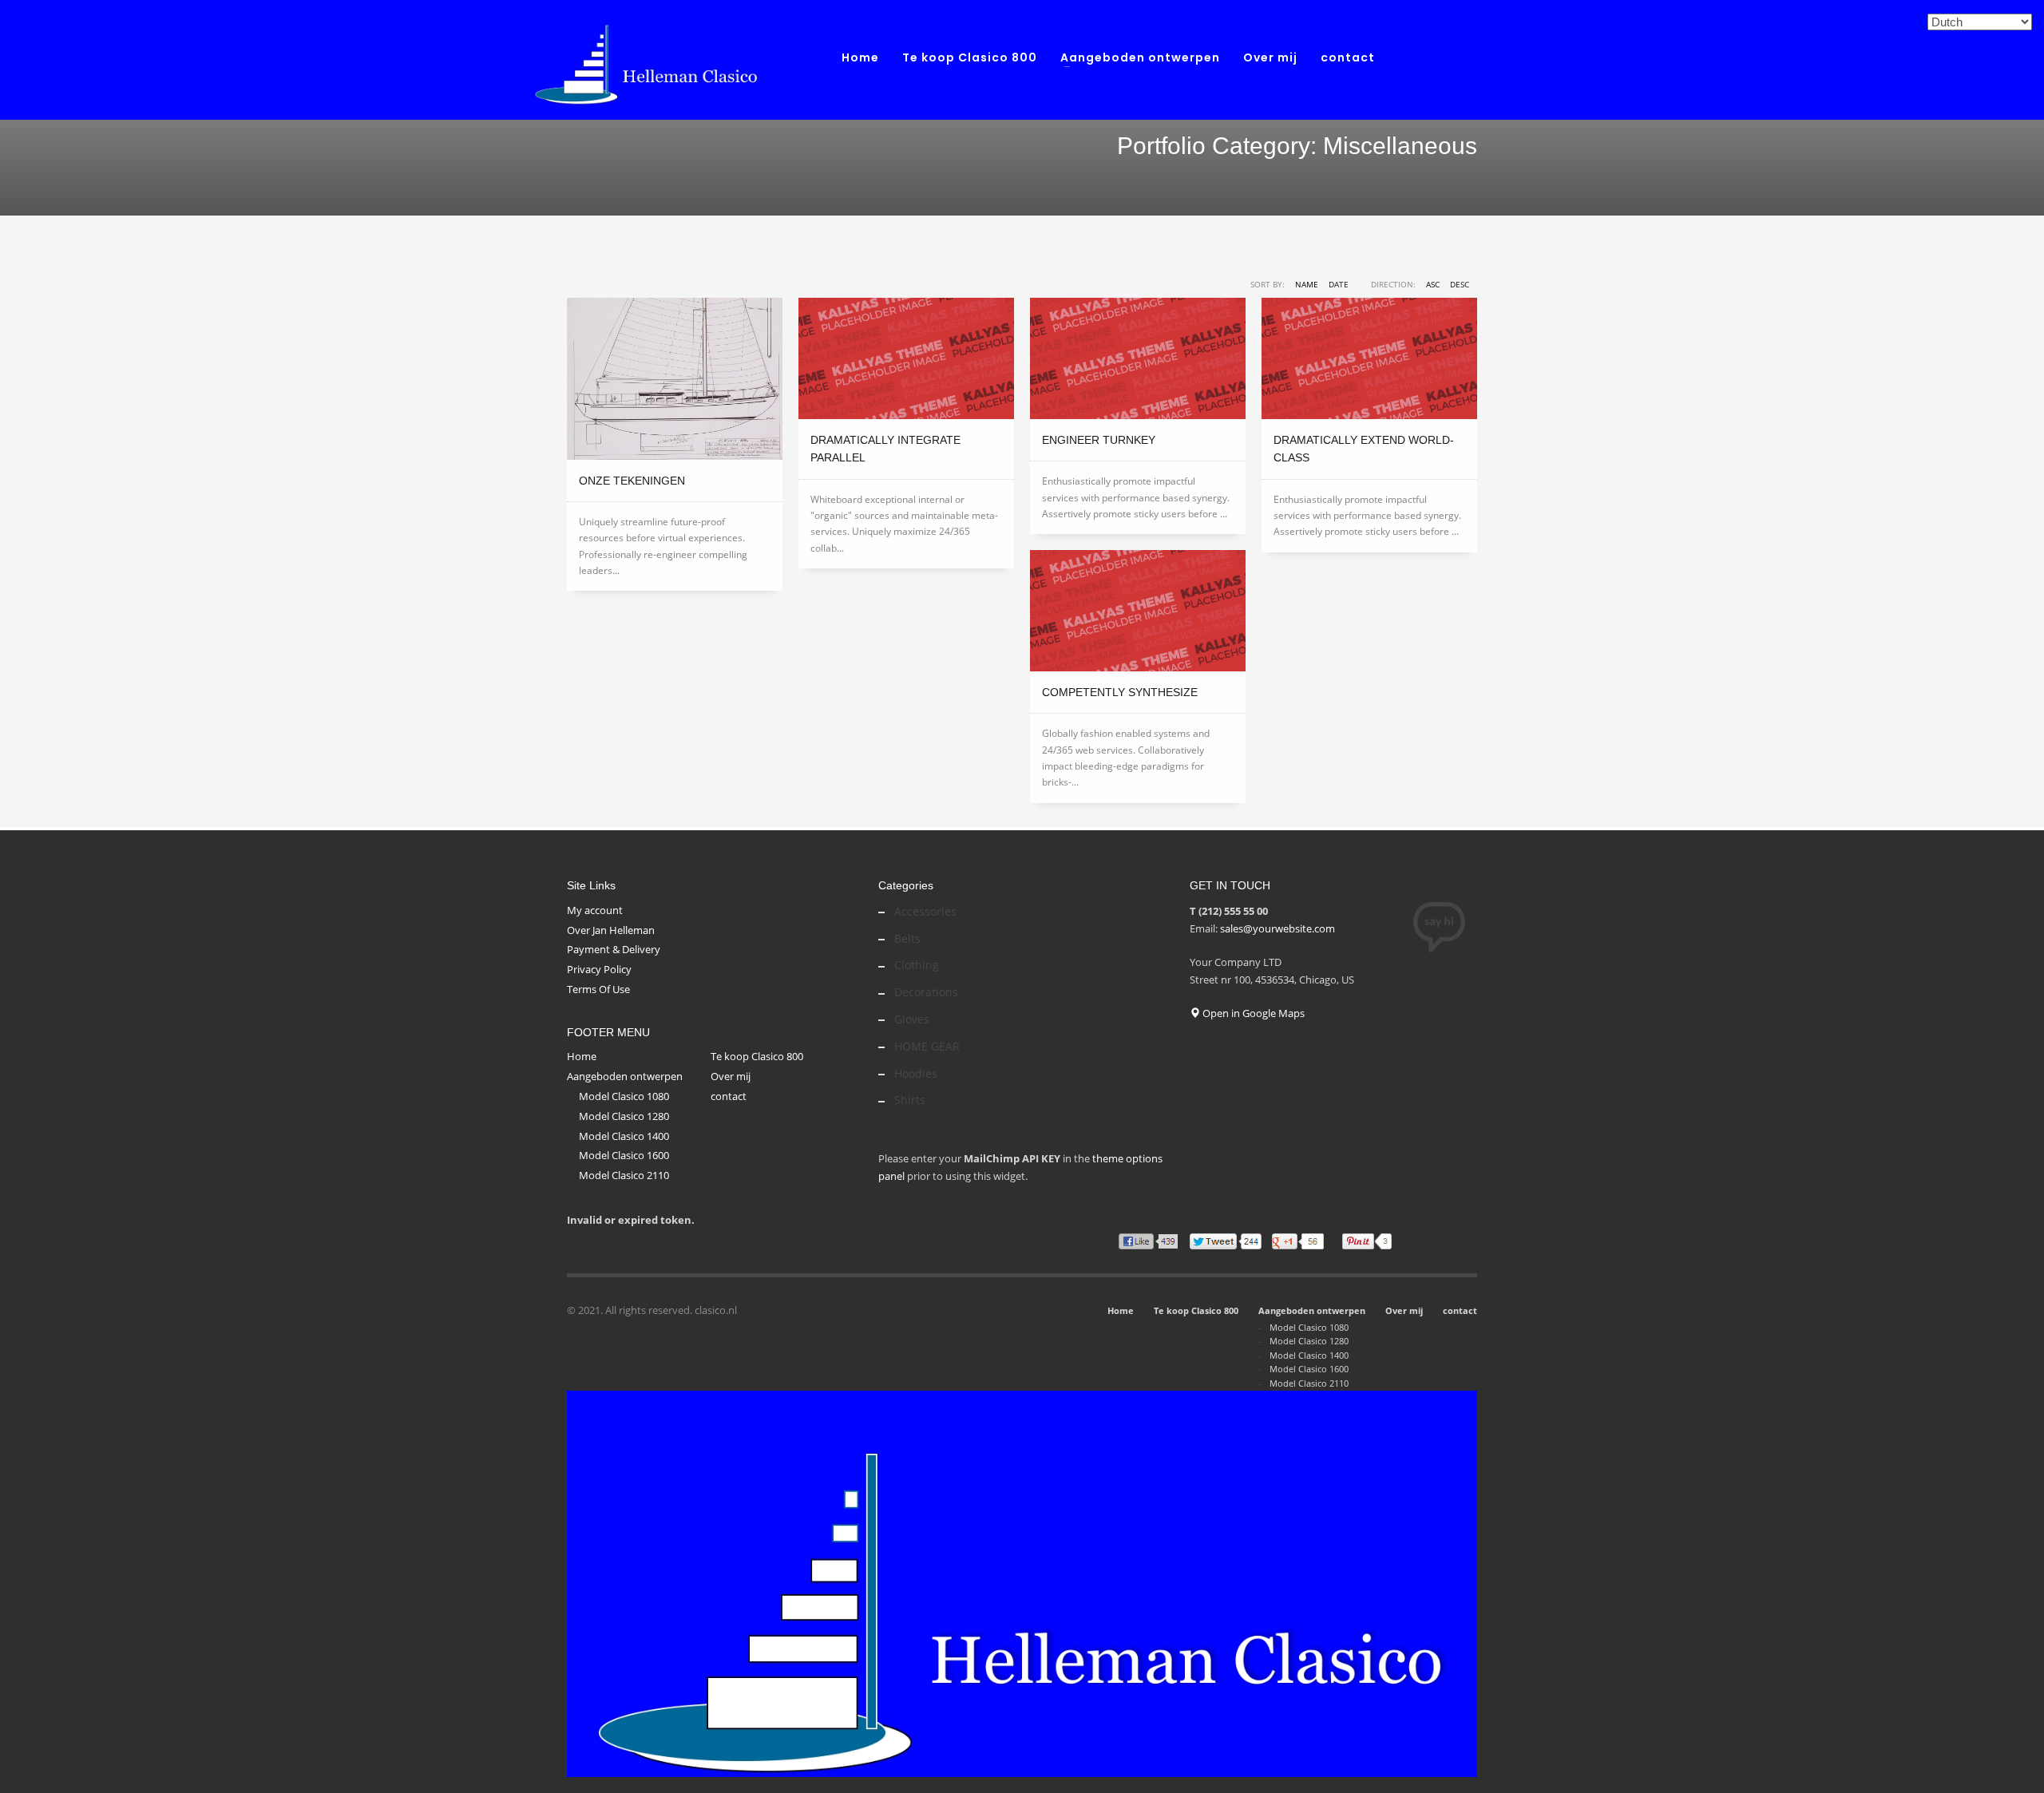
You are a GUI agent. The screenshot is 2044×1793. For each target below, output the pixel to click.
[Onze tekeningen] (675, 379)
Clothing (917, 965)
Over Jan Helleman (611, 930)
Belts (907, 938)
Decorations (926, 992)
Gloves (912, 1019)
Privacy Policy (599, 969)
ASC (1433, 284)
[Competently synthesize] (1138, 611)
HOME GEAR (927, 1046)
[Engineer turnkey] (1138, 358)
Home (582, 1056)
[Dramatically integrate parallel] (906, 358)
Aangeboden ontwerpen (625, 1076)
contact (729, 1096)
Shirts (910, 1100)
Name (1307, 284)
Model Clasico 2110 (624, 1175)
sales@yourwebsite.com (1277, 928)
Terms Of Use (598, 989)
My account (595, 910)
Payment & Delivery (614, 949)
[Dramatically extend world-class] (1369, 358)
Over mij (731, 1076)
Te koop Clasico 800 (757, 1056)
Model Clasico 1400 (624, 1136)
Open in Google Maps (1252, 1013)
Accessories (925, 911)
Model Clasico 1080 (624, 1096)
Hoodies (916, 1073)
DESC (1460, 284)
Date (1339, 284)
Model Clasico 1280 (624, 1116)
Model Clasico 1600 (624, 1155)
